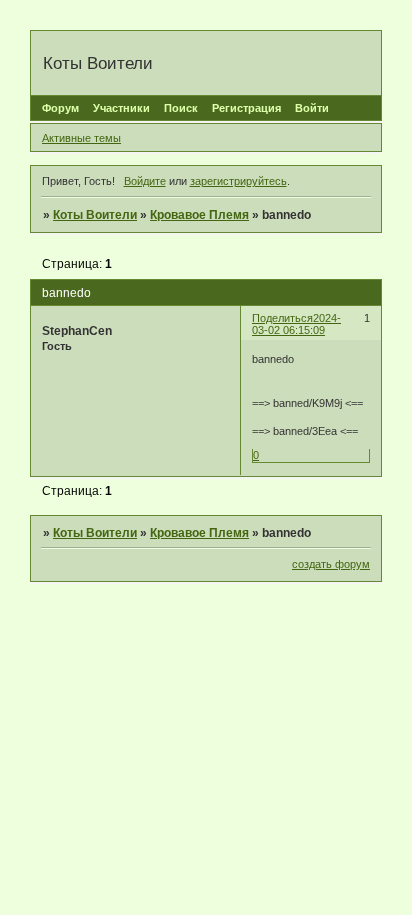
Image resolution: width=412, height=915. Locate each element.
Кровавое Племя (199, 215)
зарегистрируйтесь (238, 181)
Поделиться (282, 318)
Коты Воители (95, 215)
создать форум (331, 564)
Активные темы (81, 138)
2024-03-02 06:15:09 (296, 324)
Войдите (145, 181)
